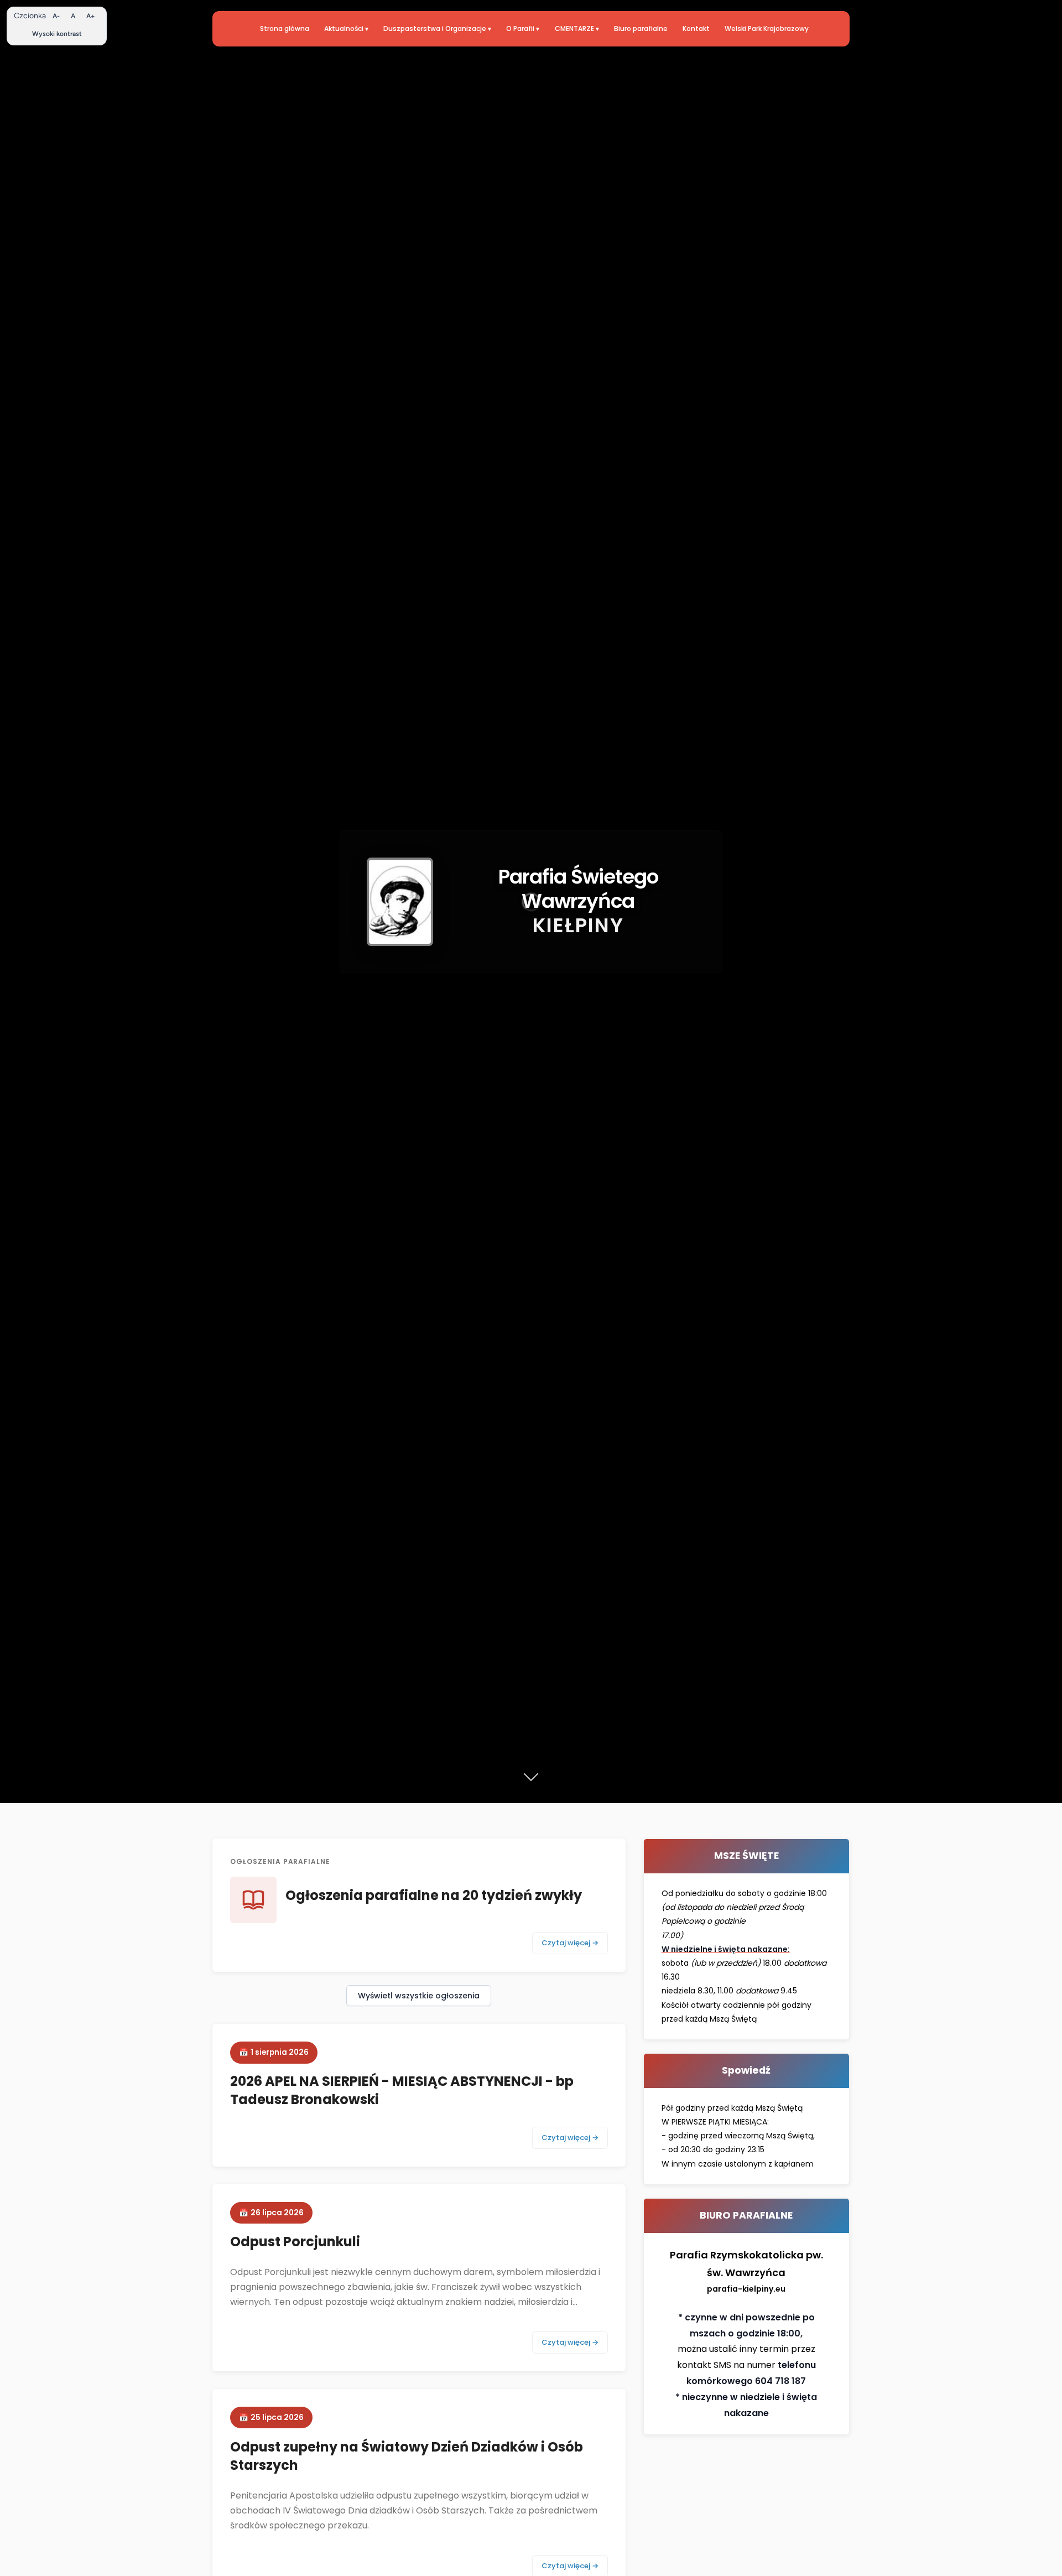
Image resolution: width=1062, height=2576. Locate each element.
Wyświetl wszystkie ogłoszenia (419, 1996)
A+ (91, 16)
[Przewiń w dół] (531, 1778)
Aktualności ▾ (346, 28)
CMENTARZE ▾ (577, 28)
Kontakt (696, 28)
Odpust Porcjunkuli (295, 2242)
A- (56, 16)
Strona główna (285, 28)
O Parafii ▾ (523, 28)
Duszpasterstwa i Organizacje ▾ (437, 28)
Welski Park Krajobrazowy (767, 28)
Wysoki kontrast (57, 34)
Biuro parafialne (641, 28)
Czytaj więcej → (570, 1943)
